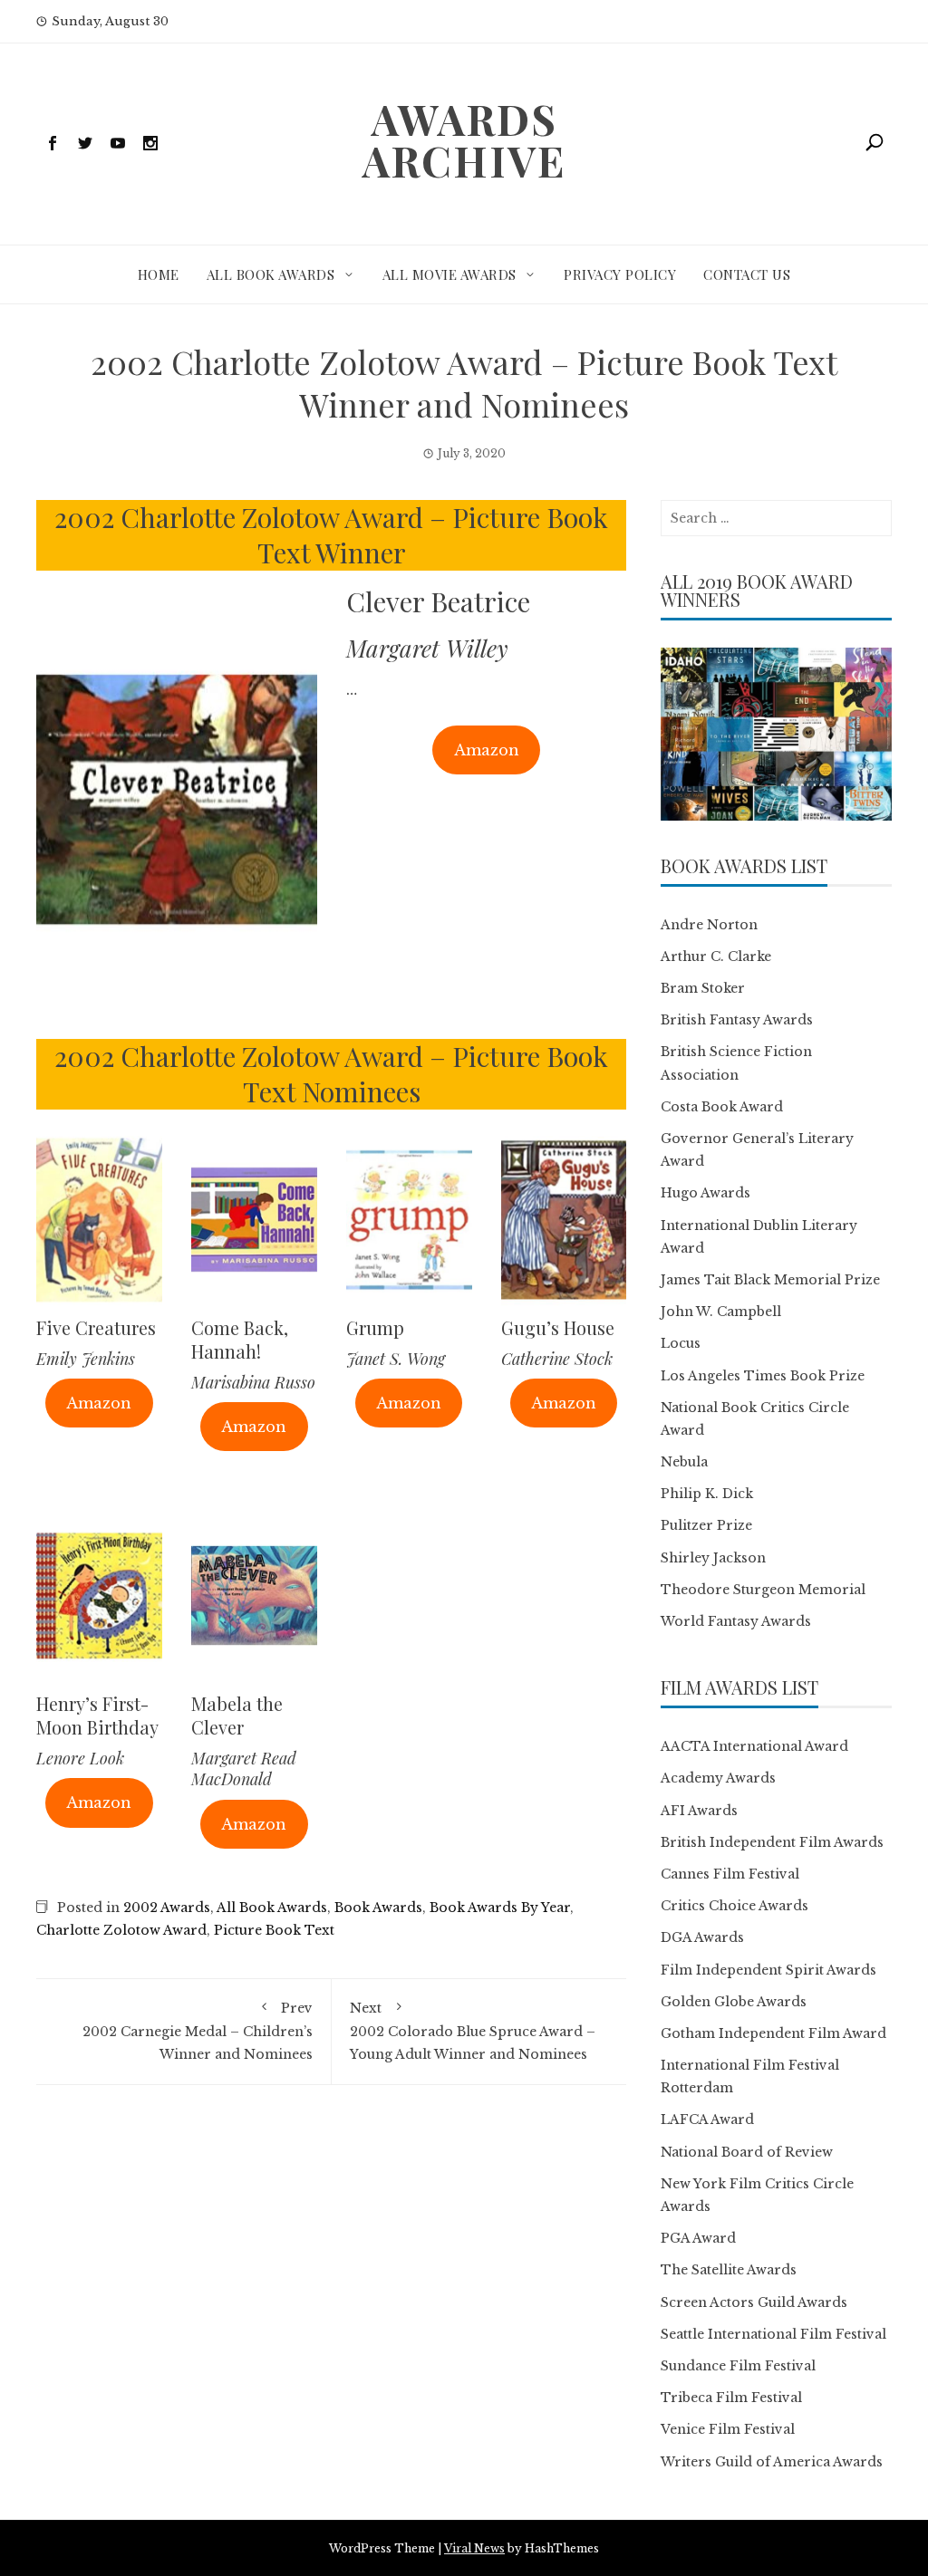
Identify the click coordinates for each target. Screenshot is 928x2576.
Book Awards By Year (500, 1908)
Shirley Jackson (713, 1558)
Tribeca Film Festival (731, 2398)
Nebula (684, 1462)
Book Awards (378, 1908)
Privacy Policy (620, 274)
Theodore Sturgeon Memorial (763, 1590)
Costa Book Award (722, 1107)
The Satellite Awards (729, 2270)
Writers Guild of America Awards (772, 2462)
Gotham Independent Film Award (773, 2033)
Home (159, 274)
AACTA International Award (754, 1746)
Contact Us (747, 274)
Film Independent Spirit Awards (768, 1970)
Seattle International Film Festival (773, 2334)
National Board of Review (747, 2152)
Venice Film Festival (728, 2429)
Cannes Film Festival (730, 1874)
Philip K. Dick (707, 1494)
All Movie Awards (449, 274)
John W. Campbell (721, 1312)
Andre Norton (709, 925)
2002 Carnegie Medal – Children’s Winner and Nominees (198, 2031)
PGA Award (698, 2238)
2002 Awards (167, 1908)
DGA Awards (702, 1937)
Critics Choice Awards (735, 1906)
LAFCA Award (707, 2119)
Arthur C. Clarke (716, 956)
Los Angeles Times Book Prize (763, 1376)
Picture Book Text (274, 1930)
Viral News (474, 2548)
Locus (681, 1343)
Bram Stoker (703, 988)
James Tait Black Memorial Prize (770, 1280)
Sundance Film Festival (738, 2366)
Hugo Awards (706, 1193)
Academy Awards (718, 1778)
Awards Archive (464, 139)
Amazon (487, 750)
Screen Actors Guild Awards (754, 2302)
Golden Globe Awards (734, 2002)
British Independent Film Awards (772, 1842)
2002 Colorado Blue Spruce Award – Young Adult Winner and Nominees (473, 2031)
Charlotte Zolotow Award (121, 1930)
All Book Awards (271, 274)
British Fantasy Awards (737, 1020)
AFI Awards (699, 1811)
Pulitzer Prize (706, 1525)
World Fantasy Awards (736, 1621)
